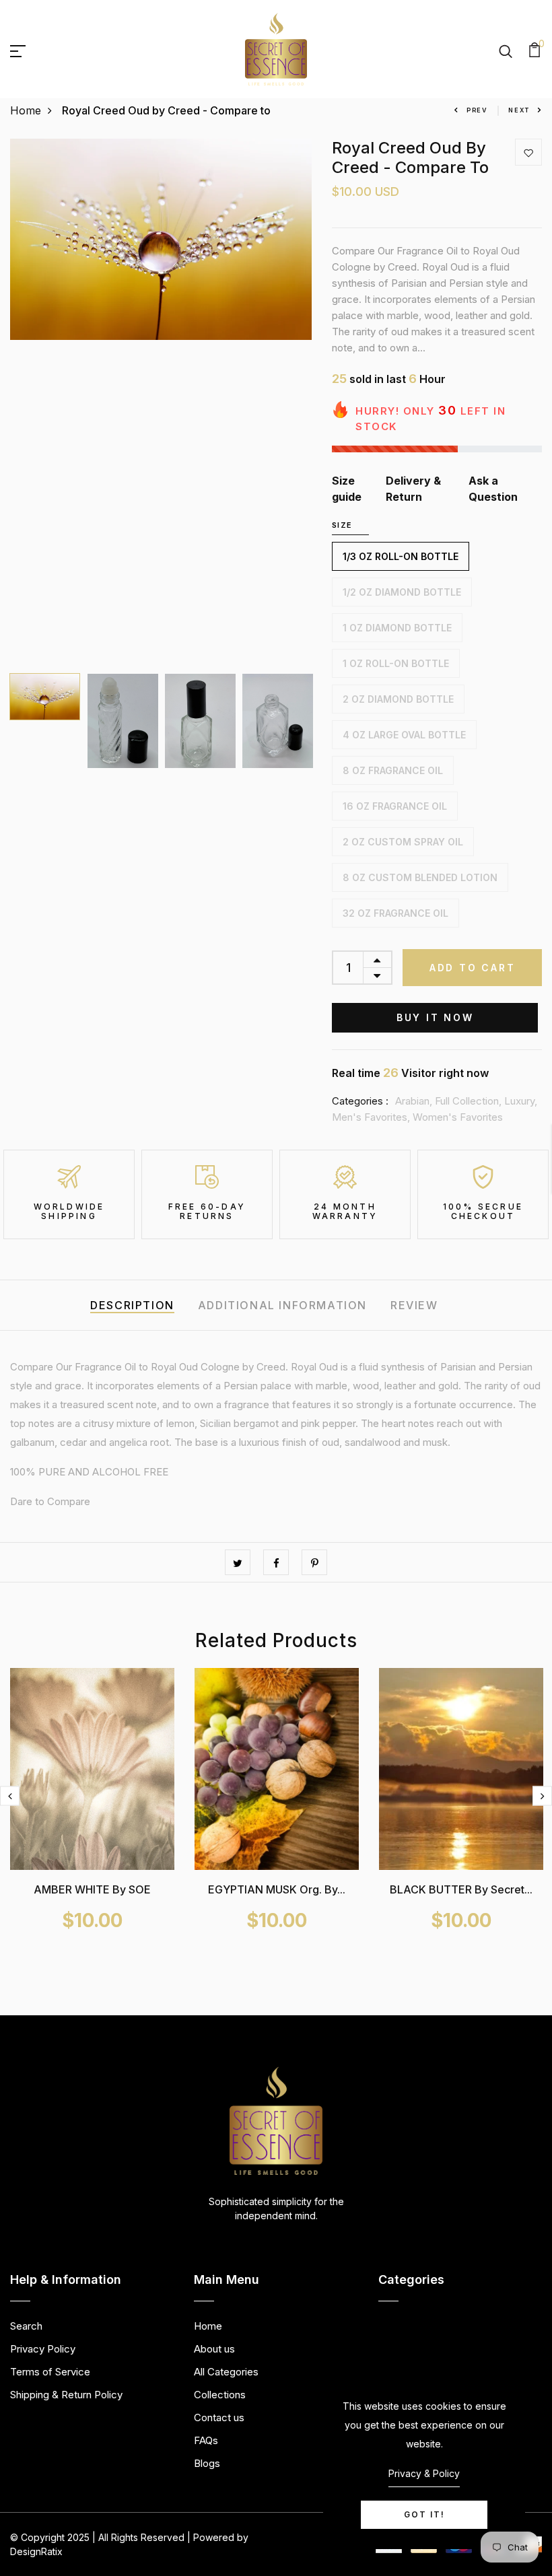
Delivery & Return (413, 489)
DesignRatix (36, 2551)
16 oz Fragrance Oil (395, 806)
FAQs (206, 2440)
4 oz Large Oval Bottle (404, 735)
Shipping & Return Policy (66, 2395)
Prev (477, 110)
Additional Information (282, 1305)
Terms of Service (50, 2372)
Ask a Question (493, 489)
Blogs (207, 2463)
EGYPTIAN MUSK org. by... (277, 1889)
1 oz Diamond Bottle (397, 628)
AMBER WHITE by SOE (92, 1889)
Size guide (347, 489)
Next (519, 110)
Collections (220, 2395)
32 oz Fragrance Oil (395, 913)
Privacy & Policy (424, 2473)
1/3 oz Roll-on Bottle (401, 556)
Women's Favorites (458, 1117)
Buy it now (435, 1017)
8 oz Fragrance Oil (393, 770)
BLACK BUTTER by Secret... (461, 1889)
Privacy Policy (43, 2349)
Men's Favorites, (372, 1117)
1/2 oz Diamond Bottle (402, 592)
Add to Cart (473, 968)
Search (26, 2326)
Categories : (360, 1101)
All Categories (226, 2372)
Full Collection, (470, 1101)
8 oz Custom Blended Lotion (420, 877)
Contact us (219, 2417)
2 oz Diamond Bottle (398, 699)
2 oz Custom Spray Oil (403, 842)
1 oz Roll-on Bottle (396, 663)
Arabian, (415, 1101)
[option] (161, 239)
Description (132, 1305)
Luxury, (521, 1101)
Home (26, 110)
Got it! (424, 2514)
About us (214, 2349)
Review (414, 1305)
